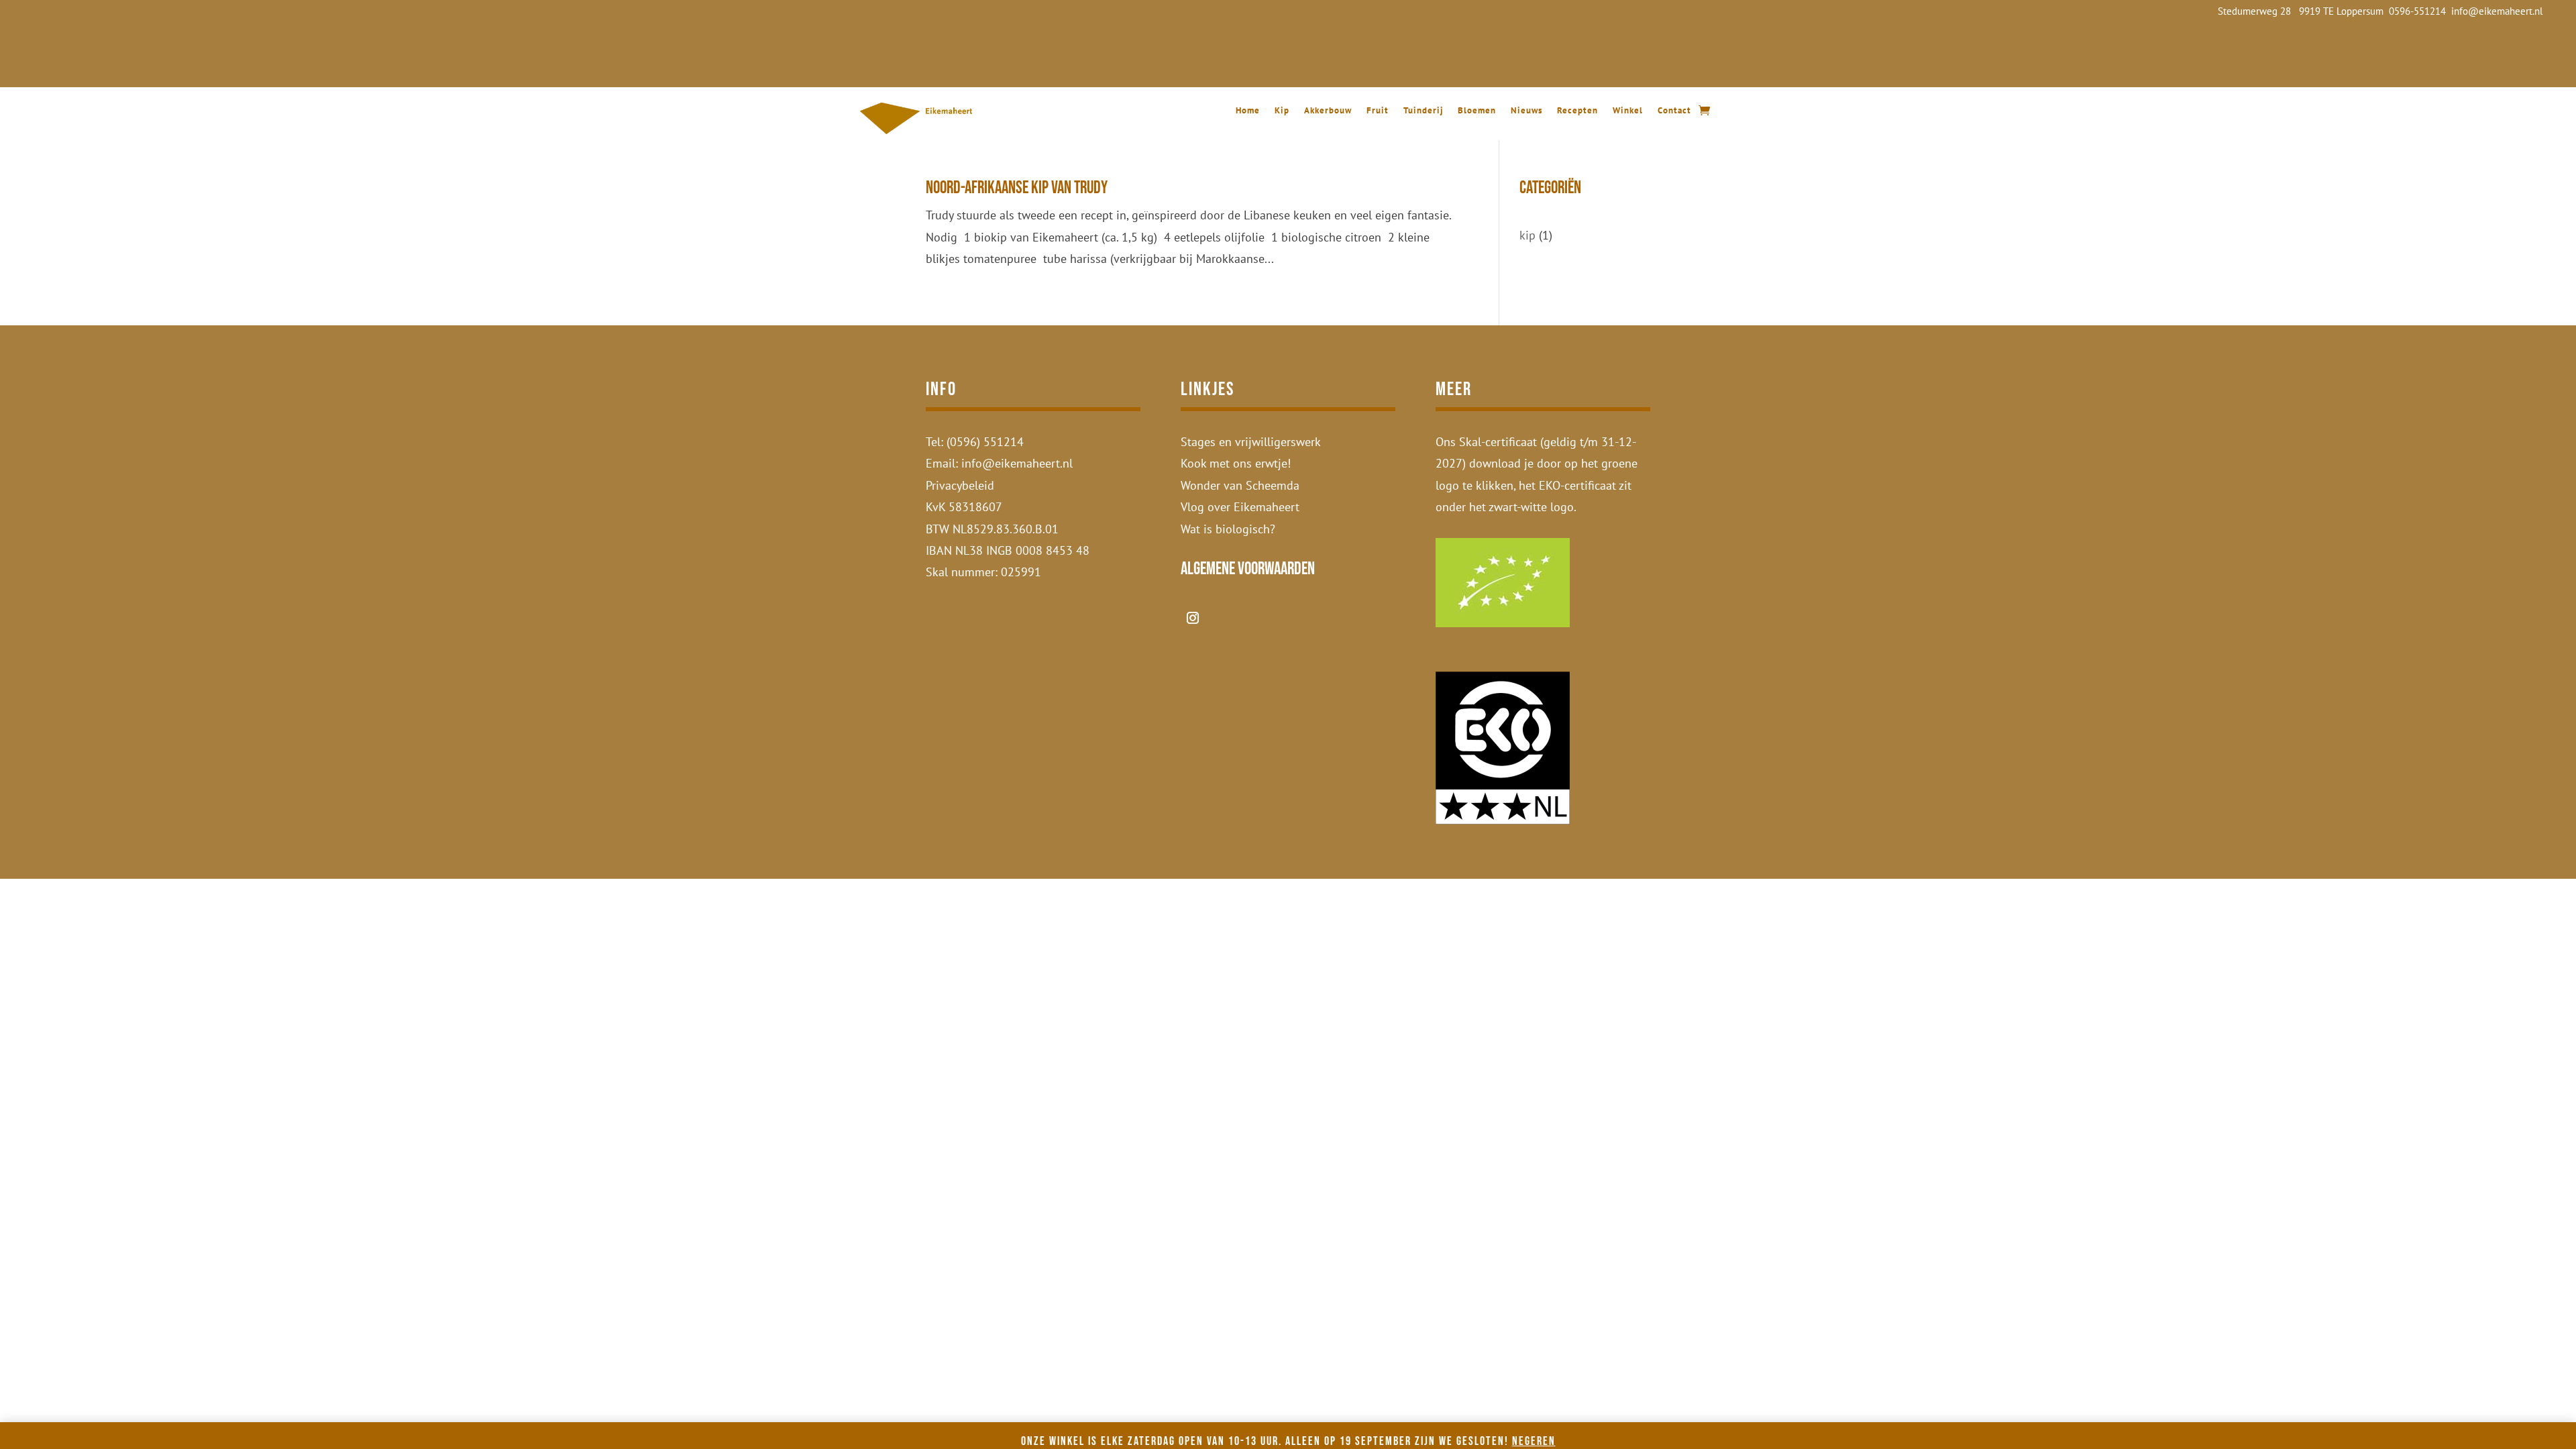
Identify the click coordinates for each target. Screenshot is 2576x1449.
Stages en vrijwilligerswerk (1251, 442)
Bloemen (1477, 111)
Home (1248, 111)
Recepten (1577, 111)
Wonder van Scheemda (1240, 485)
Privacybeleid (960, 485)
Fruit (1378, 111)
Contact (1674, 111)
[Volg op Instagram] (1193, 618)
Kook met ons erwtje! (1236, 463)
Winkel (1628, 111)
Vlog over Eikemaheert (1240, 507)
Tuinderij (1423, 111)
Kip (1282, 111)
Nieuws (1526, 111)
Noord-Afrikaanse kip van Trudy (1017, 188)
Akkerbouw (1328, 111)
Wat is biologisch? (1228, 529)
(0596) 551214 (985, 442)
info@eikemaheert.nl (1017, 463)
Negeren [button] (1534, 1441)
